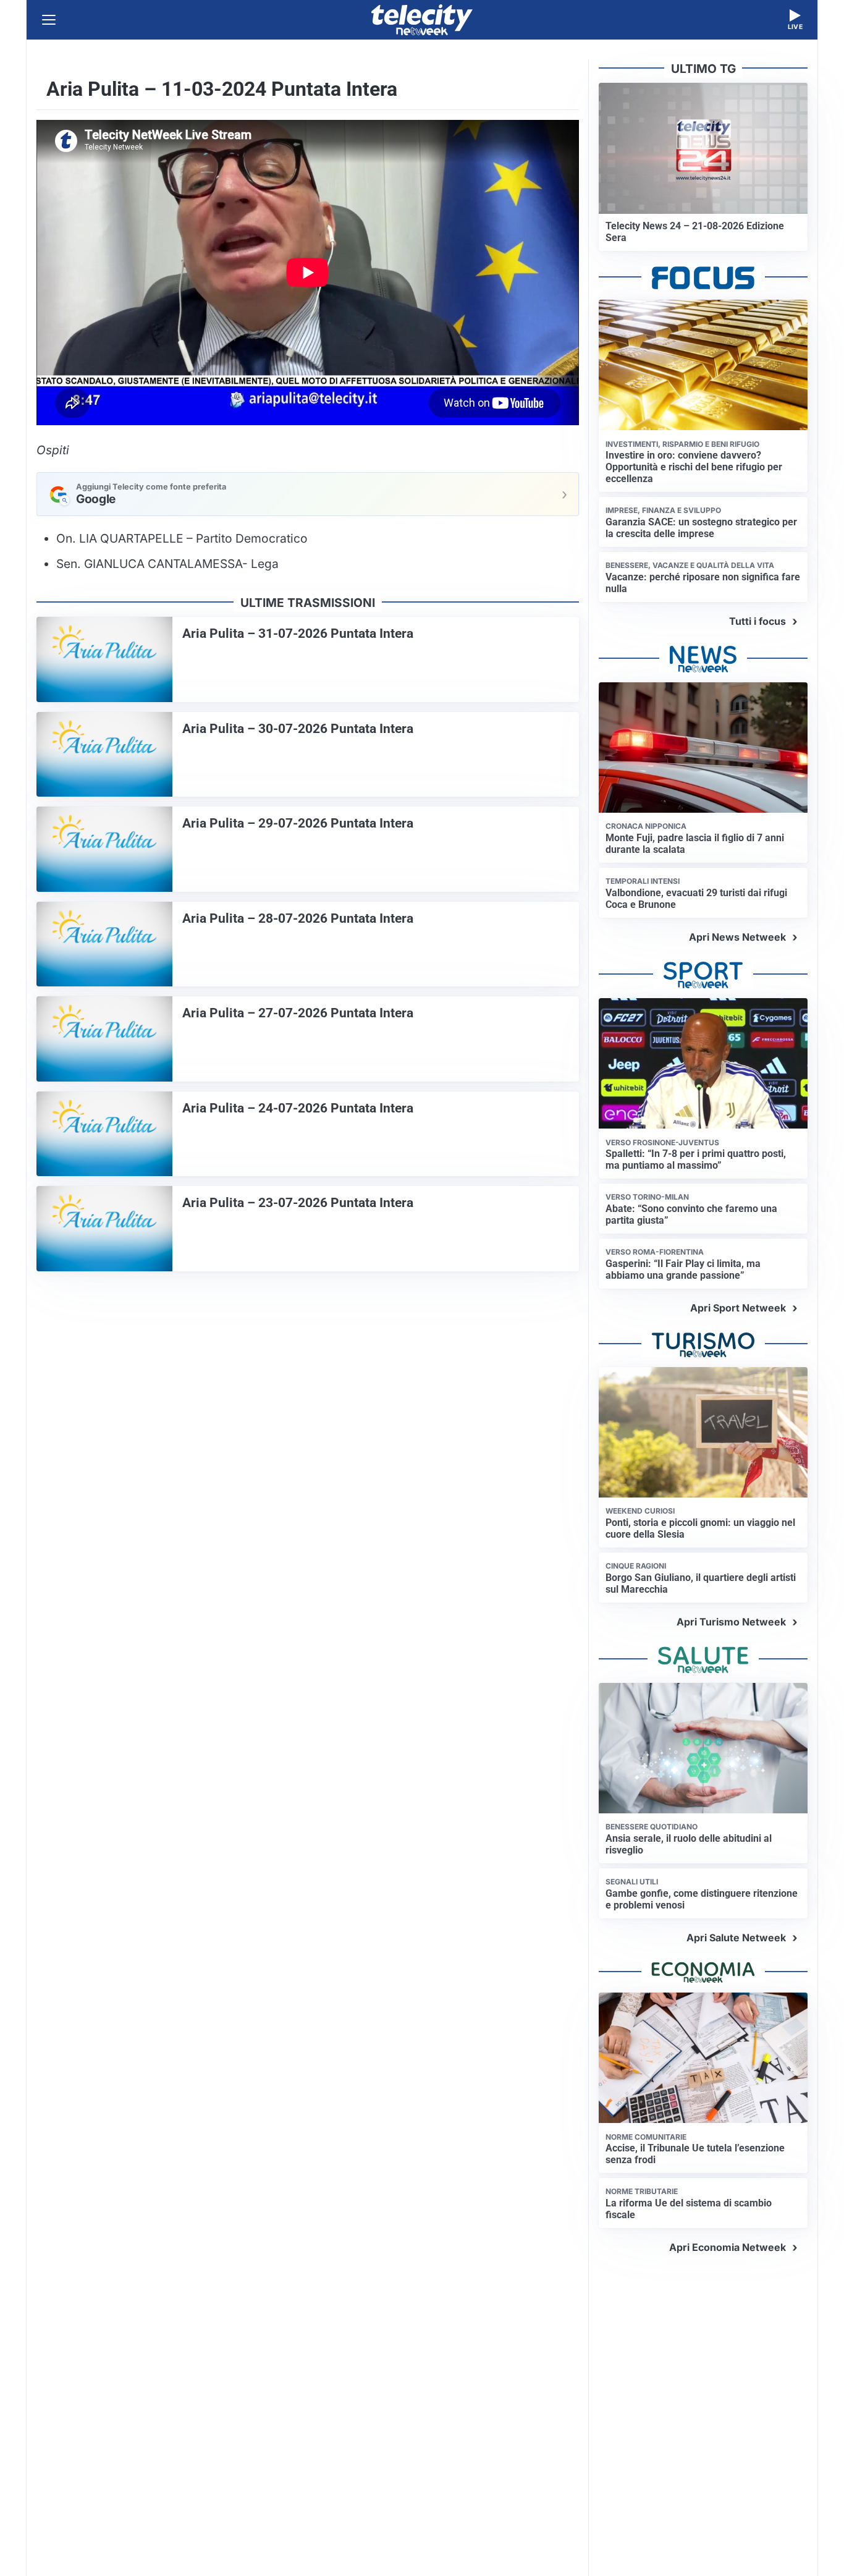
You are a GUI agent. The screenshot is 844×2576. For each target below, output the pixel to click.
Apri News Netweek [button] (737, 937)
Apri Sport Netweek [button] (738, 1308)
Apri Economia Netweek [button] (728, 2247)
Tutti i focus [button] (757, 621)
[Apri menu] (49, 20)
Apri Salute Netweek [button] (736, 1938)
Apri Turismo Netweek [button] (731, 1622)
